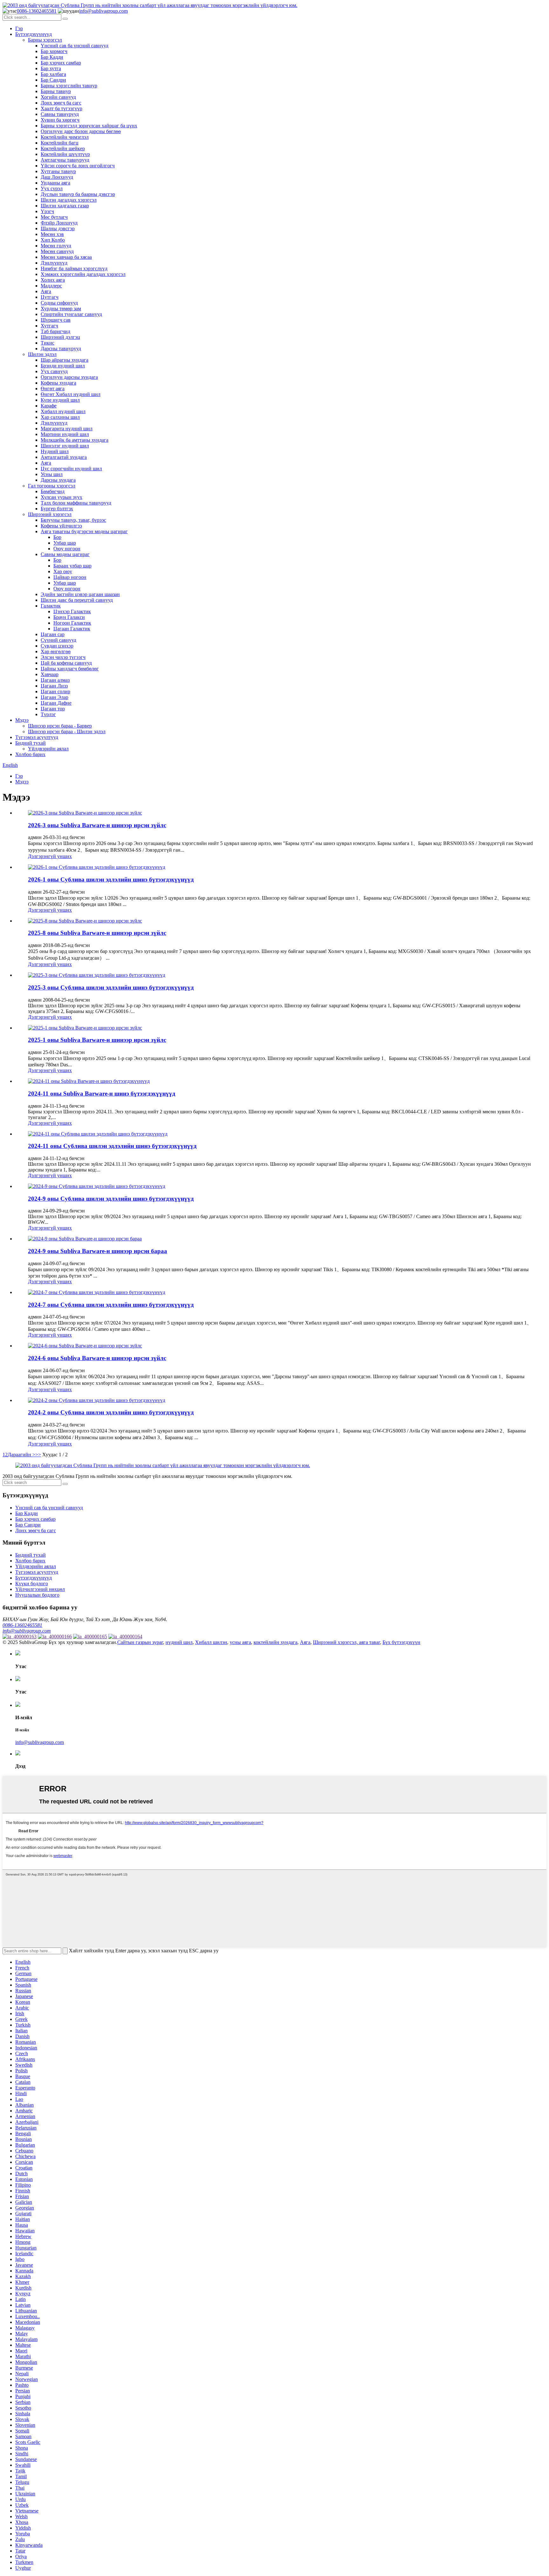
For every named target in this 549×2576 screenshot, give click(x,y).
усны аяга (240, 1642)
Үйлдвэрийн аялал (48, 749)
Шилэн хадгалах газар (65, 206)
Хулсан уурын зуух (61, 497)
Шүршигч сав (56, 320)
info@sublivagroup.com (103, 11)
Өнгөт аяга (53, 389)
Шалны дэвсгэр (58, 228)
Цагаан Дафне (56, 703)
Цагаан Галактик (72, 629)
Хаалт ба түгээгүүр (61, 108)
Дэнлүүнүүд (54, 263)
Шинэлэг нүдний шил (65, 446)
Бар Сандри (53, 80)
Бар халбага (53, 74)
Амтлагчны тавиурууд (65, 160)
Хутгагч (49, 326)
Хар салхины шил (60, 417)
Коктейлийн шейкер (63, 148)
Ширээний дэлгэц (60, 337)
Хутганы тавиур (58, 171)
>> (38, 1455)
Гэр (19, 28)
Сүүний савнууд (58, 640)
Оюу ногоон (67, 549)
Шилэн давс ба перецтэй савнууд (77, 600)
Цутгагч (50, 297)
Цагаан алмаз (55, 680)
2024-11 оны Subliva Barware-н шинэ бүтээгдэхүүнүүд (102, 1093)
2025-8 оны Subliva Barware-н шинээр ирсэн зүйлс (97, 933)
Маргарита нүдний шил (67, 429)
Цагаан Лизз (54, 686)
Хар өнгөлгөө (56, 651)
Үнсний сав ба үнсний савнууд (75, 46)
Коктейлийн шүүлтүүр (65, 154)
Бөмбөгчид (53, 491)
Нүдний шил (55, 451)
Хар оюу (63, 571)
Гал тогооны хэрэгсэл (52, 486)
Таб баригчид (55, 331)
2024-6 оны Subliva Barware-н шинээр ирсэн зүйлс (97, 1358)
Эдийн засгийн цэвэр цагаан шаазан (80, 594)
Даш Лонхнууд (57, 177)
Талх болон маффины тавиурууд (76, 503)
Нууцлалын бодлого (37, 1595)
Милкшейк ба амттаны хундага (75, 440)
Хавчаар (50, 674)
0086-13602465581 (37, 11)
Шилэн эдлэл (42, 354)
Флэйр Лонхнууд (59, 223)
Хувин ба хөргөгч (60, 120)
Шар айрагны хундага (64, 360)
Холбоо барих (30, 754)
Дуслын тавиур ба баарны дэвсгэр (78, 194)
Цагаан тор (53, 709)
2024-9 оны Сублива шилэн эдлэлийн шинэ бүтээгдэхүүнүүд (111, 1199)
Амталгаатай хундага (64, 457)
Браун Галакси (69, 617)
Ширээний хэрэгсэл (50, 514)
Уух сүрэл (52, 188)
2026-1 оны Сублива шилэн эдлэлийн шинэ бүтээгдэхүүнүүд (111, 879)
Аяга (46, 291)
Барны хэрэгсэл (45, 40)
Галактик (51, 606)
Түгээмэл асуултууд (37, 737)
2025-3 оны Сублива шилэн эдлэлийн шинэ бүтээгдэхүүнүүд (111, 987)
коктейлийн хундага (275, 1642)
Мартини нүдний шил (65, 434)
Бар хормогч (54, 51)
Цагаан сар (53, 634)
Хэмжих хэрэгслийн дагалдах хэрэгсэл (83, 274)
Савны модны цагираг (65, 554)
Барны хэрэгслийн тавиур (69, 86)
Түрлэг (48, 714)
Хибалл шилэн (211, 1642)
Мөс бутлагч (54, 217)
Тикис (47, 343)
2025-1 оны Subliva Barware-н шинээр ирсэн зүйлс (97, 1040)
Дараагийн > (21, 1455)
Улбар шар (65, 543)
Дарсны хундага (58, 480)
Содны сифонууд (59, 303)
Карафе (49, 406)
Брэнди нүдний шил (63, 366)
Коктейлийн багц (60, 143)
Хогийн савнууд (58, 97)
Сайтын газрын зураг (140, 1642)
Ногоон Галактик (72, 623)
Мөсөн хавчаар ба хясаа (66, 257)
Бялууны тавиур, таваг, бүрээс (73, 520)
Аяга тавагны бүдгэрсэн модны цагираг (84, 531)
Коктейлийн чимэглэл (65, 137)
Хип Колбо (53, 240)
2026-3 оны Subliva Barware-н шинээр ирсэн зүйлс (97, 825)
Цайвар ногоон (70, 577)
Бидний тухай (30, 743)
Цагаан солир (55, 691)
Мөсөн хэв (52, 234)
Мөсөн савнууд (57, 251)
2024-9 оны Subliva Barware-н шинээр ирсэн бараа (98, 1251)
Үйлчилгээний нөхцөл (40, 1589)
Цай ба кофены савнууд (66, 663)
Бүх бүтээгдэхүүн (401, 1642)
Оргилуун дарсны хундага (69, 377)
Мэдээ (22, 720)
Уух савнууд (54, 371)
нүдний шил (179, 1642)
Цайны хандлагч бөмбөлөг (70, 669)
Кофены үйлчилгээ (61, 526)
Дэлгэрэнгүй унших (50, 856)
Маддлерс (51, 286)
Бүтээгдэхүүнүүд (34, 34)
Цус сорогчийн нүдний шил (71, 469)
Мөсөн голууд (56, 246)
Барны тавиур (56, 91)
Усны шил (52, 474)
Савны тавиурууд (60, 114)
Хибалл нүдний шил (63, 411)
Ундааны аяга (55, 183)
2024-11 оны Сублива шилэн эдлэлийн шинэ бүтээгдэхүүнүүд (112, 1146)
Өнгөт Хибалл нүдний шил (71, 394)
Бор (57, 537)
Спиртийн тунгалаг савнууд (71, 314)
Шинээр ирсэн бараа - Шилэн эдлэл (67, 731)
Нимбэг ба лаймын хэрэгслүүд (74, 268)
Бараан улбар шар (72, 566)
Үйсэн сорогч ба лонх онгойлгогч (78, 166)
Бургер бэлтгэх (57, 509)
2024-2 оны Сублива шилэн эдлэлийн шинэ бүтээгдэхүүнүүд (111, 1412)
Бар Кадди (52, 57)
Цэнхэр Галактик (72, 611)
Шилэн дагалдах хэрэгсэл (69, 200)
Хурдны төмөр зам (61, 309)
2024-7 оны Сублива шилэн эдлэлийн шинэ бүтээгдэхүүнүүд (111, 1305)
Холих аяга (53, 280)
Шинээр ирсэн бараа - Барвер (60, 726)
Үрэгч (47, 211)
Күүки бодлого (32, 1583)
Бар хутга (51, 68)
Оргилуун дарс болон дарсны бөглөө (81, 131)
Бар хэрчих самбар (61, 63)
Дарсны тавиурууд (61, 349)
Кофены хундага (58, 383)
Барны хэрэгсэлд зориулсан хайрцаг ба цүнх (89, 126)
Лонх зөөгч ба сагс (61, 103)
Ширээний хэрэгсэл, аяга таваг (346, 1642)
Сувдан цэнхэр (57, 646)
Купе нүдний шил (60, 400)
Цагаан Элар (54, 697)
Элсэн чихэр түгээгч (63, 657)
